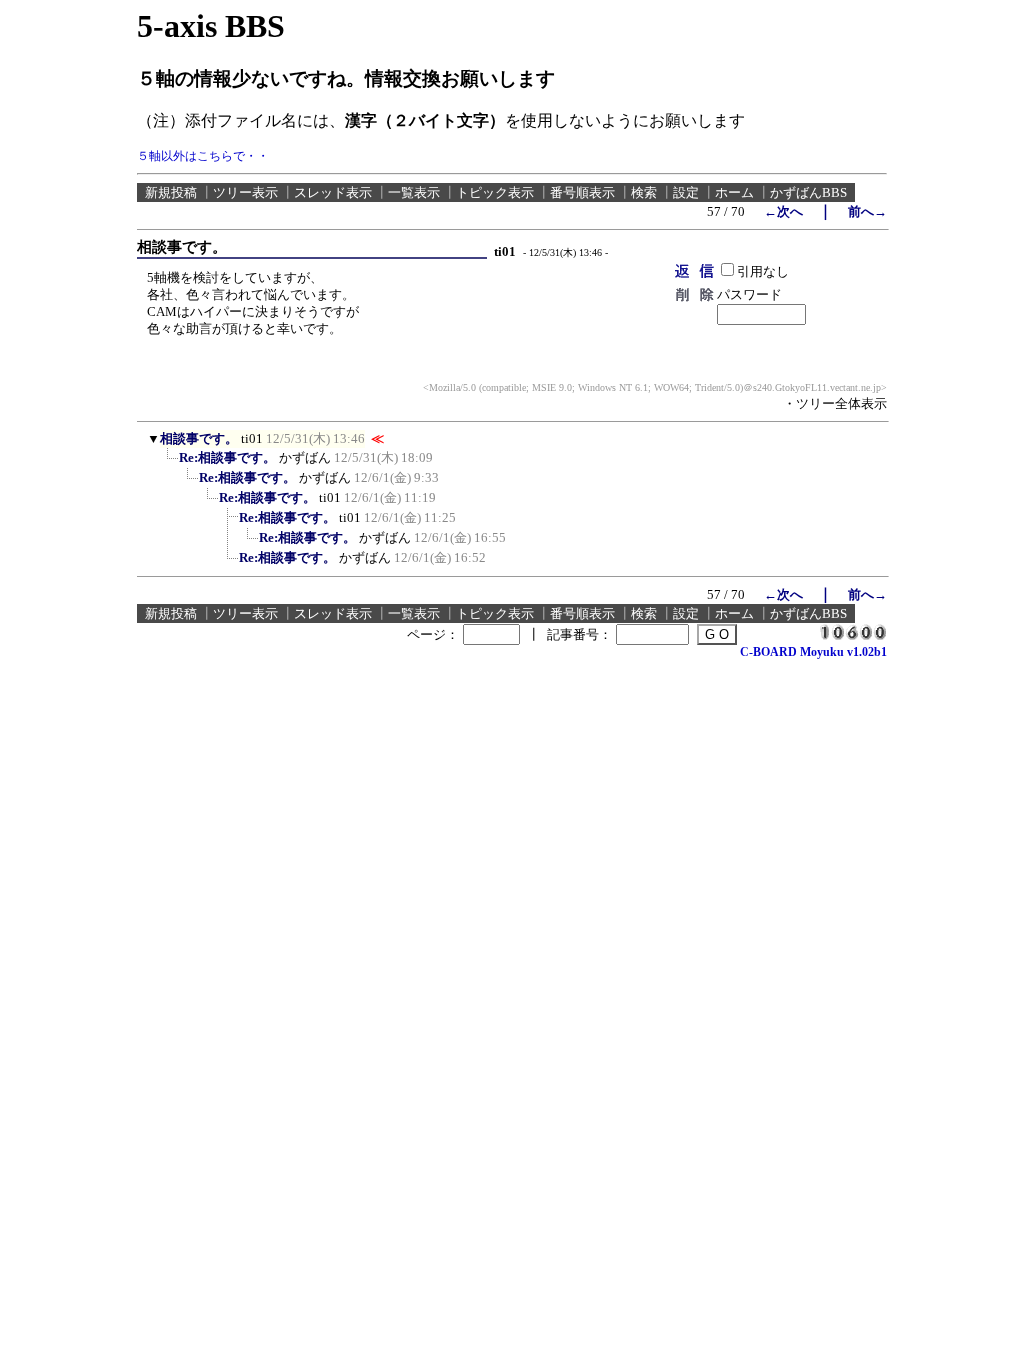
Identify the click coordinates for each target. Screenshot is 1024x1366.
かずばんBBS (808, 192)
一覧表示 (414, 192)
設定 (686, 192)
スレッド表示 (333, 192)
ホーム (734, 192)
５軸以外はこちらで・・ (203, 156)
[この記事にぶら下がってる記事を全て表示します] (169, 464)
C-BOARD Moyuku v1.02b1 (813, 652)
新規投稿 (171, 192)
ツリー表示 (245, 192)
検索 (644, 192)
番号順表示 (582, 192)
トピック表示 (495, 192)
